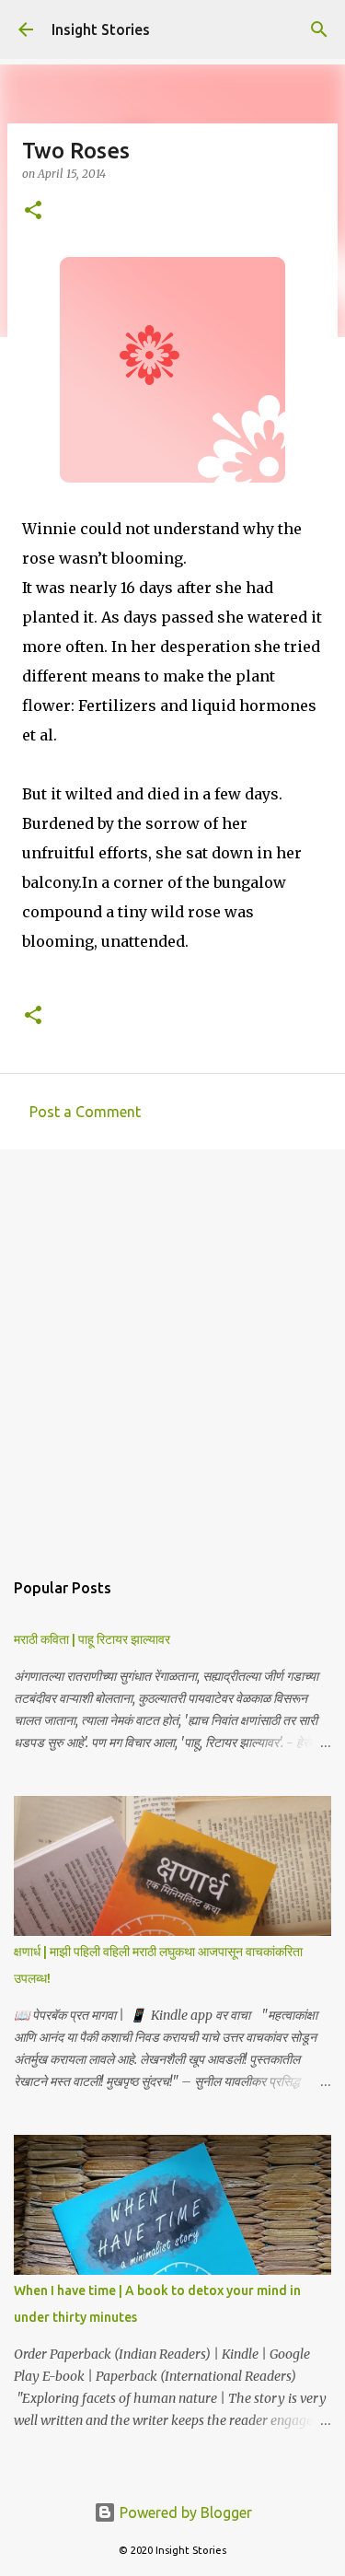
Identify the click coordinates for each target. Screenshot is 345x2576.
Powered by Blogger (184, 2512)
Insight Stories (101, 29)
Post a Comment (85, 1112)
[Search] (319, 29)
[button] (33, 211)
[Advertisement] (172, 1350)
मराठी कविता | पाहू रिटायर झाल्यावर (92, 1639)
